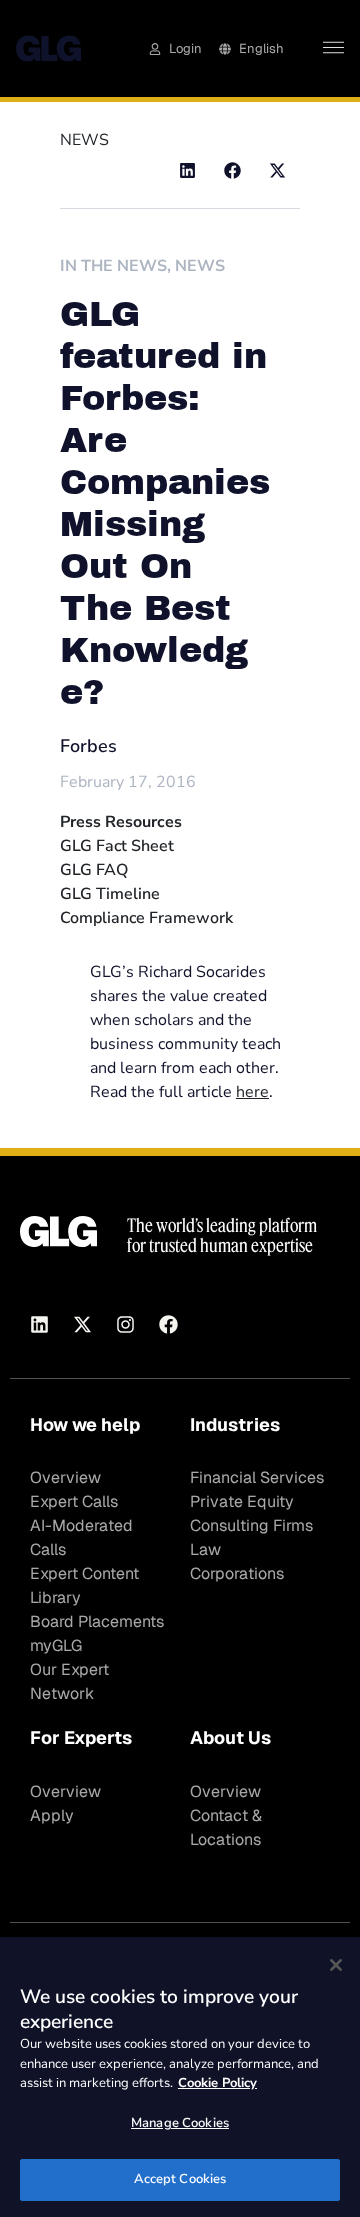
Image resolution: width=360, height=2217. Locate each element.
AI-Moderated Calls (81, 1537)
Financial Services (257, 1477)
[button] (187, 170)
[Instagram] (125, 1325)
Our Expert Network (69, 1681)
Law (205, 1549)
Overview (65, 1477)
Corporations (237, 1573)
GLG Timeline (110, 894)
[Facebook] (168, 1325)
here (252, 1092)
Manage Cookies (180, 2123)
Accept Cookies (180, 2179)
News (200, 266)
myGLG (56, 1645)
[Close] (336, 1965)
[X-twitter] (82, 1325)
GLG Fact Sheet (117, 846)
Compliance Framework (146, 918)
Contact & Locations (226, 1827)
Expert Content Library (84, 1585)
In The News (113, 266)
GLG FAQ (94, 870)
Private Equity (242, 1501)
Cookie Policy (217, 2083)
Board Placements (97, 1621)
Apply (52, 1815)
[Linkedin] (39, 1325)
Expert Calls (74, 1501)
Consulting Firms (251, 1525)
